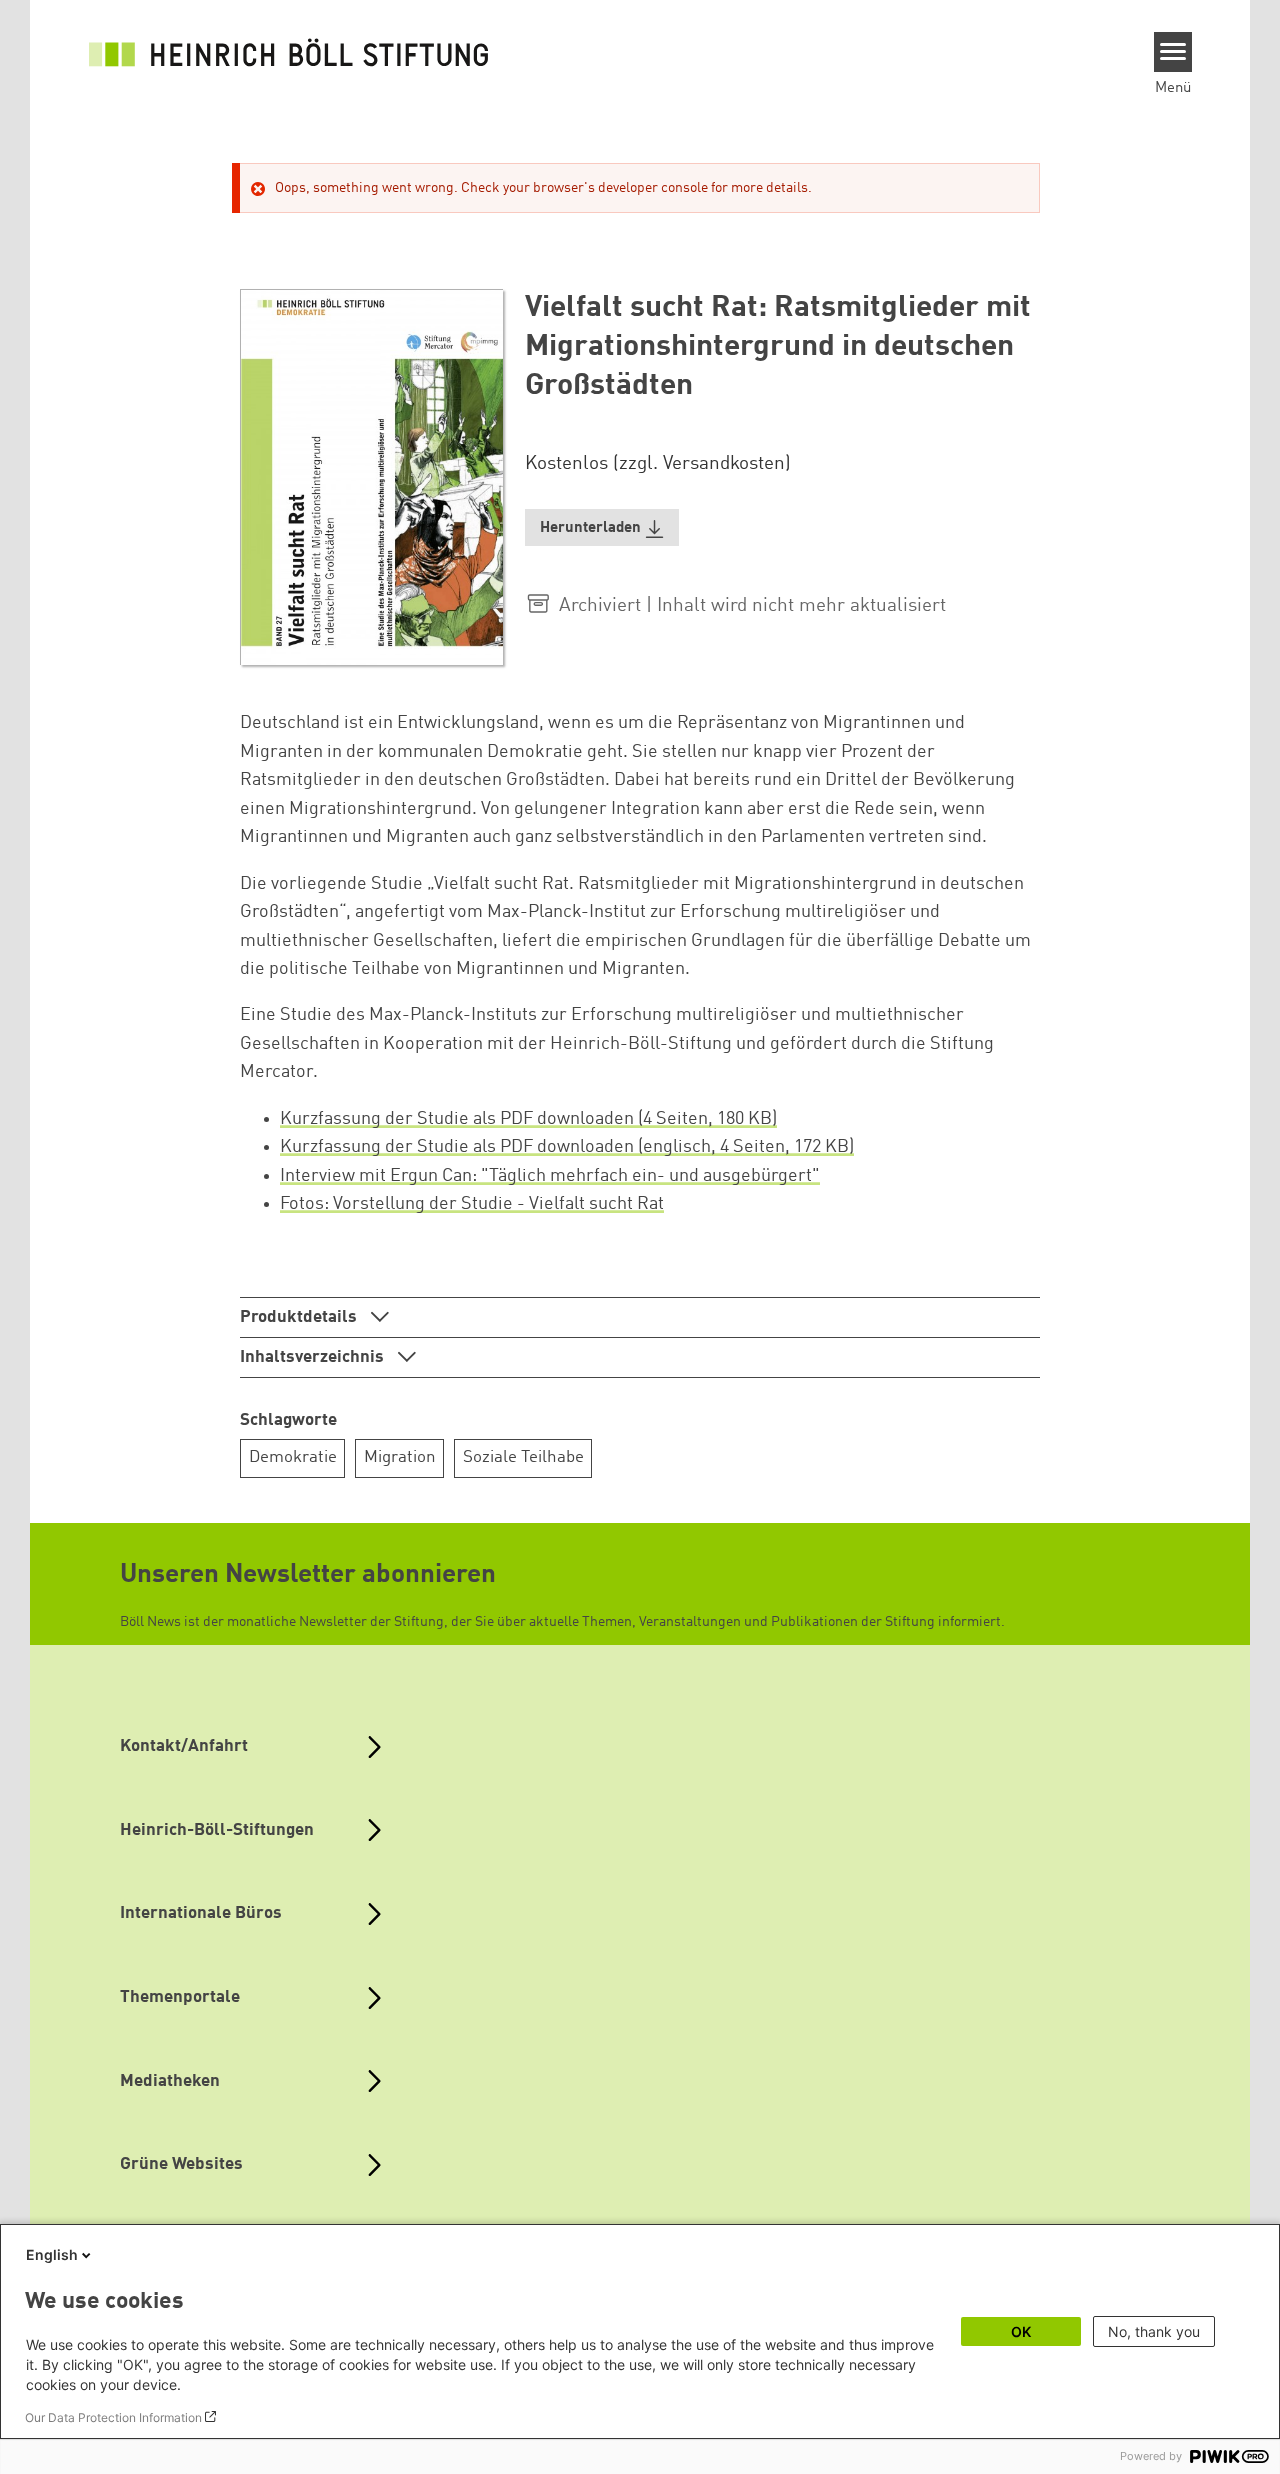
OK (1021, 2331)
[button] (602, 527)
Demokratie (293, 1457)
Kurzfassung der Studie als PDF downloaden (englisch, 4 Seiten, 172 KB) (567, 1147)
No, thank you (1154, 2331)
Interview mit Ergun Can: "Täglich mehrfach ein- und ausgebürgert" (550, 1176)
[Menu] (1173, 52)
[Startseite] (289, 52)
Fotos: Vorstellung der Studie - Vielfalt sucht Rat (472, 1204)
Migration (400, 1457)
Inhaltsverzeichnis (314, 1357)
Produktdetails (300, 1317)
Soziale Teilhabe (523, 1457)
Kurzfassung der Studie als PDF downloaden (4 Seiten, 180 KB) (528, 1119)
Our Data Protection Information (113, 2417)
